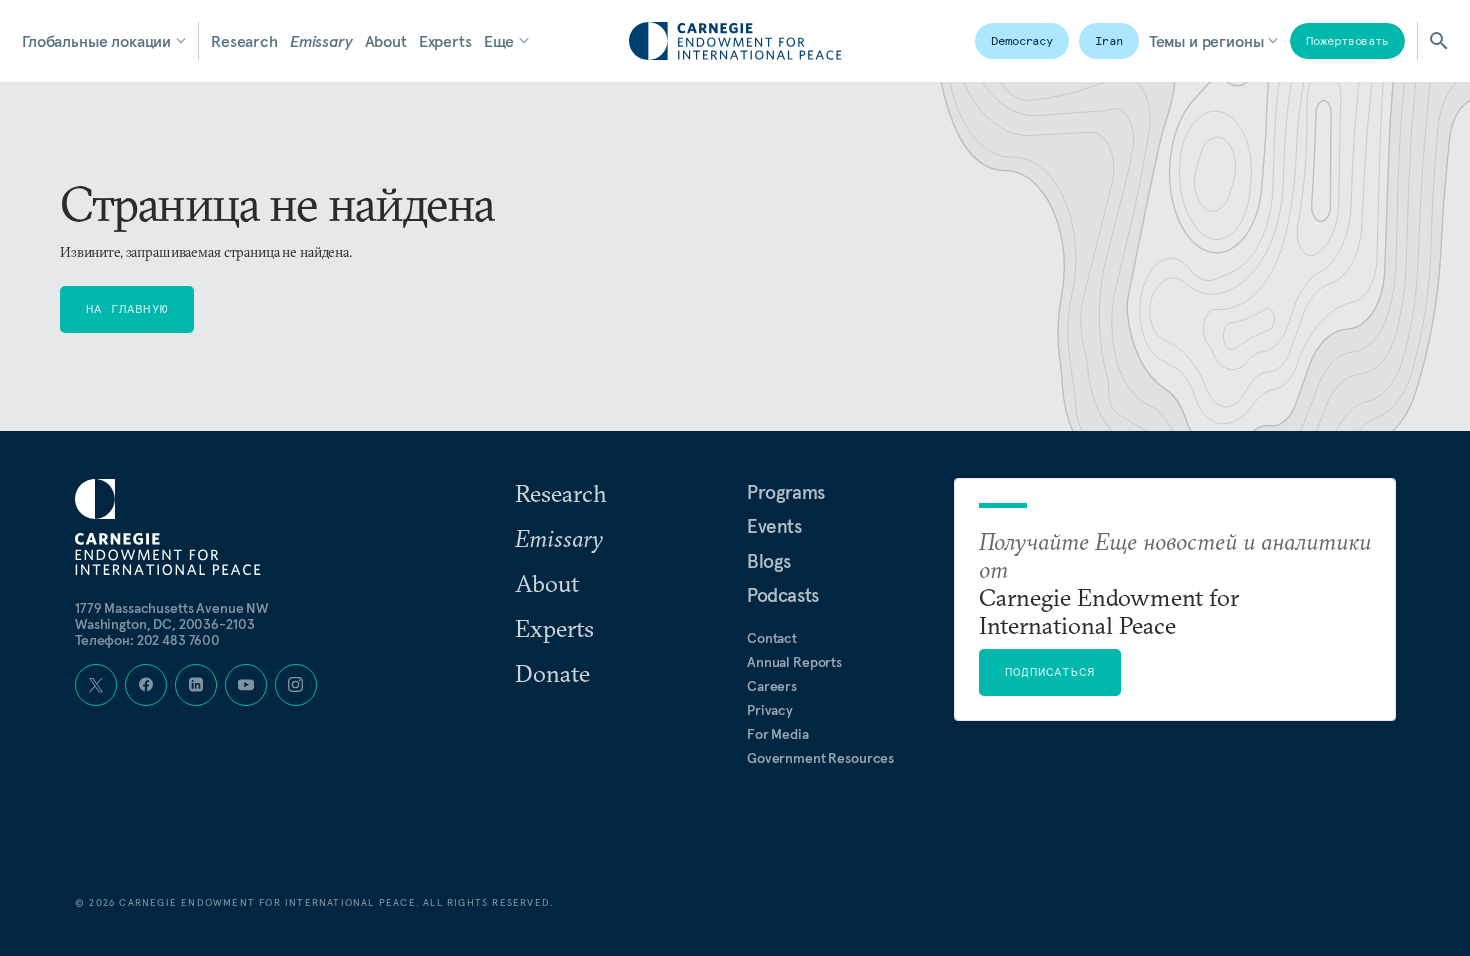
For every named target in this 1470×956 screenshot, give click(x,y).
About (386, 41)
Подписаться (1050, 671)
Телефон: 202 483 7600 (147, 640)
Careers (772, 686)
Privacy (770, 710)
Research (244, 41)
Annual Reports (794, 662)
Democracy (1022, 40)
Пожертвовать (1347, 40)
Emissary (321, 41)
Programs (786, 492)
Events (774, 526)
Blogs (769, 561)
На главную (127, 308)
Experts (445, 41)
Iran (1109, 40)
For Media (778, 734)
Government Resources (820, 758)
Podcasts (783, 595)
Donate (552, 673)
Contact (772, 638)
